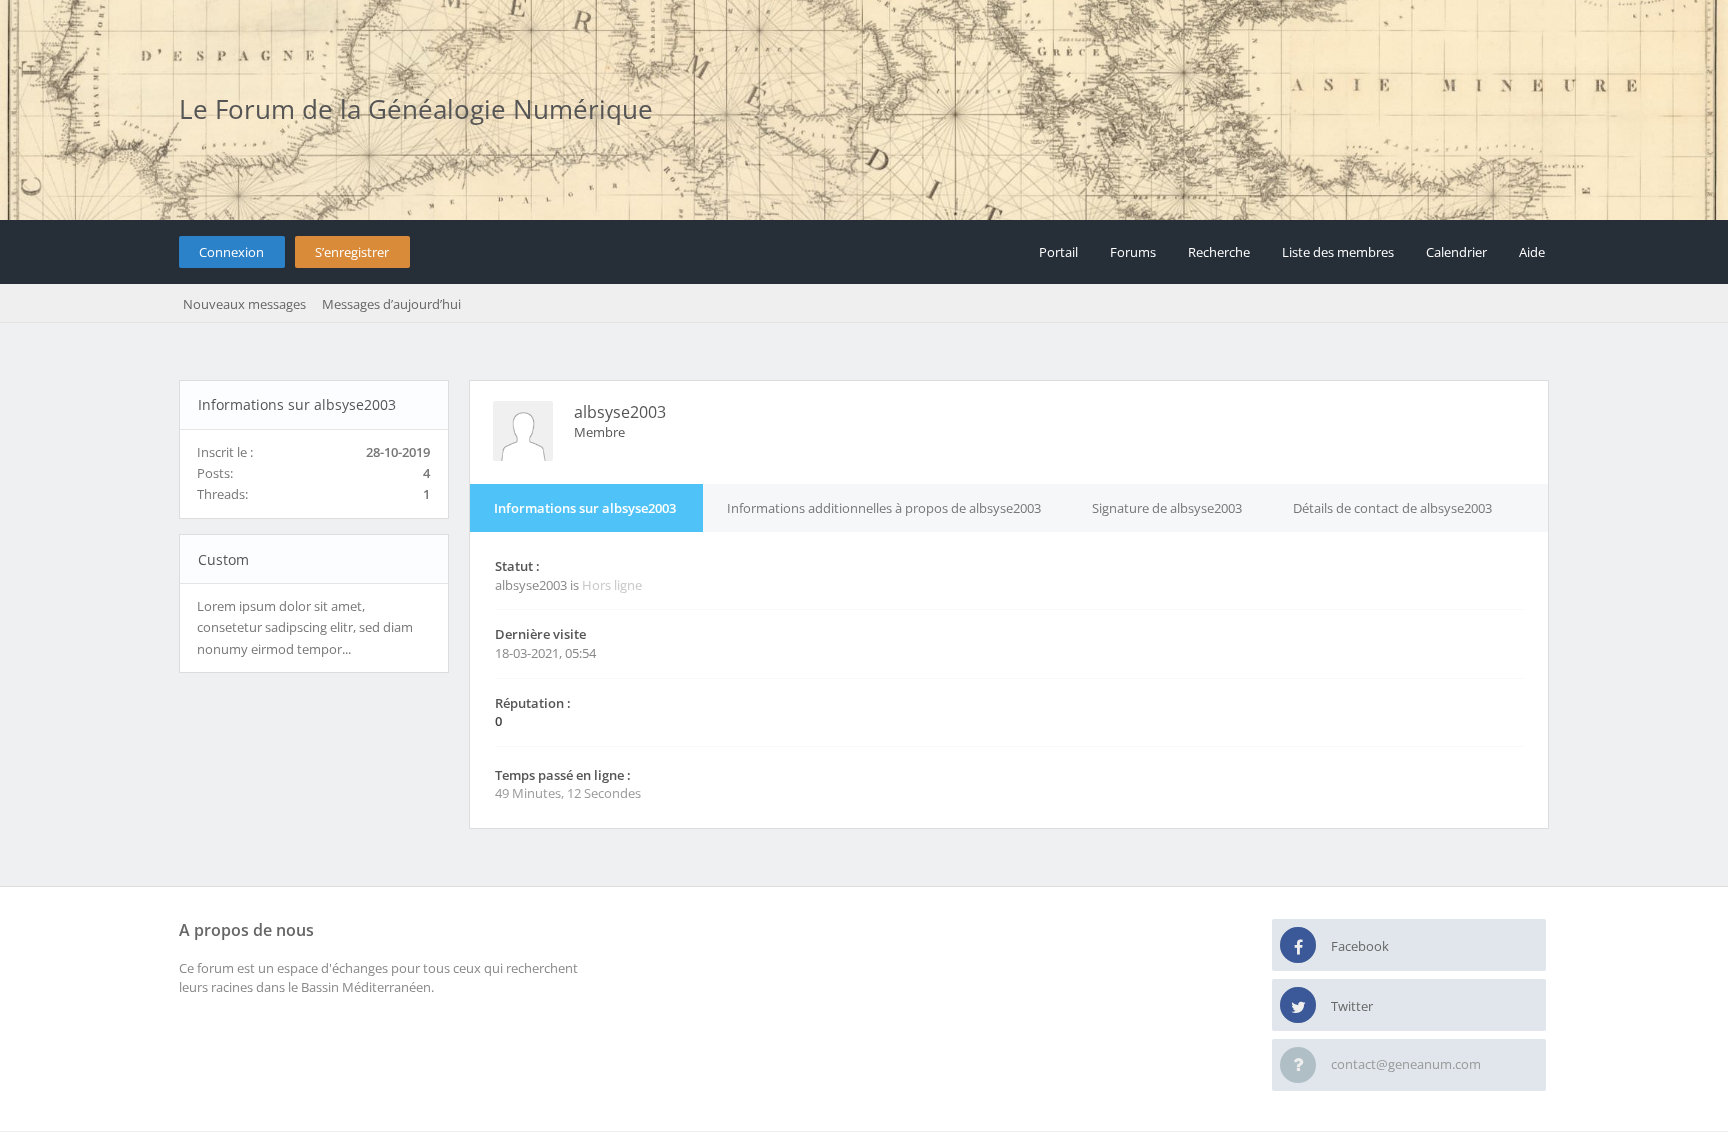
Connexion (231, 252)
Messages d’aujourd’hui (391, 304)
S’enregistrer (352, 252)
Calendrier (1456, 252)
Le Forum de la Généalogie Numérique (416, 109)
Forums (1133, 252)
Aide (1532, 252)
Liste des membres (1338, 252)
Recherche (1219, 252)
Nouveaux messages (244, 304)
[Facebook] (1298, 946)
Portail (1058, 252)
